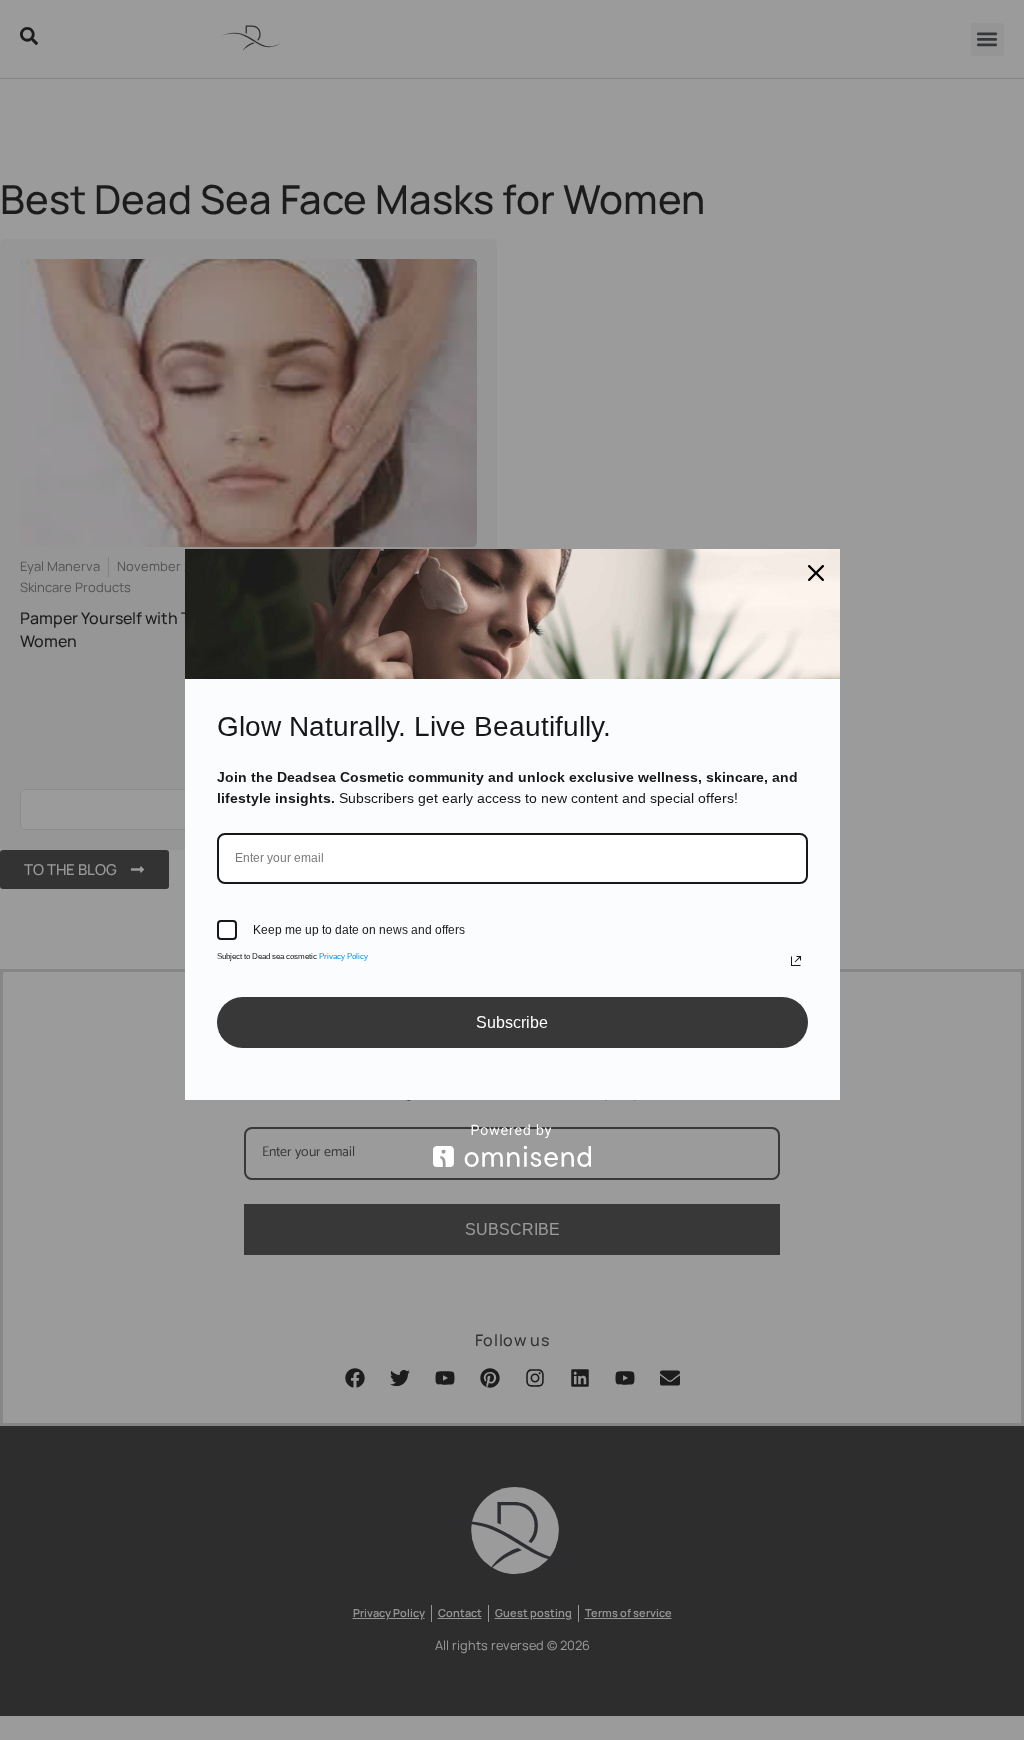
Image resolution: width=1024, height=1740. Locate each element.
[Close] (816, 573)
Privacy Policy (343, 956)
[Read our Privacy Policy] (796, 961)
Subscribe (512, 1022)
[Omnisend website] (512, 1145)
